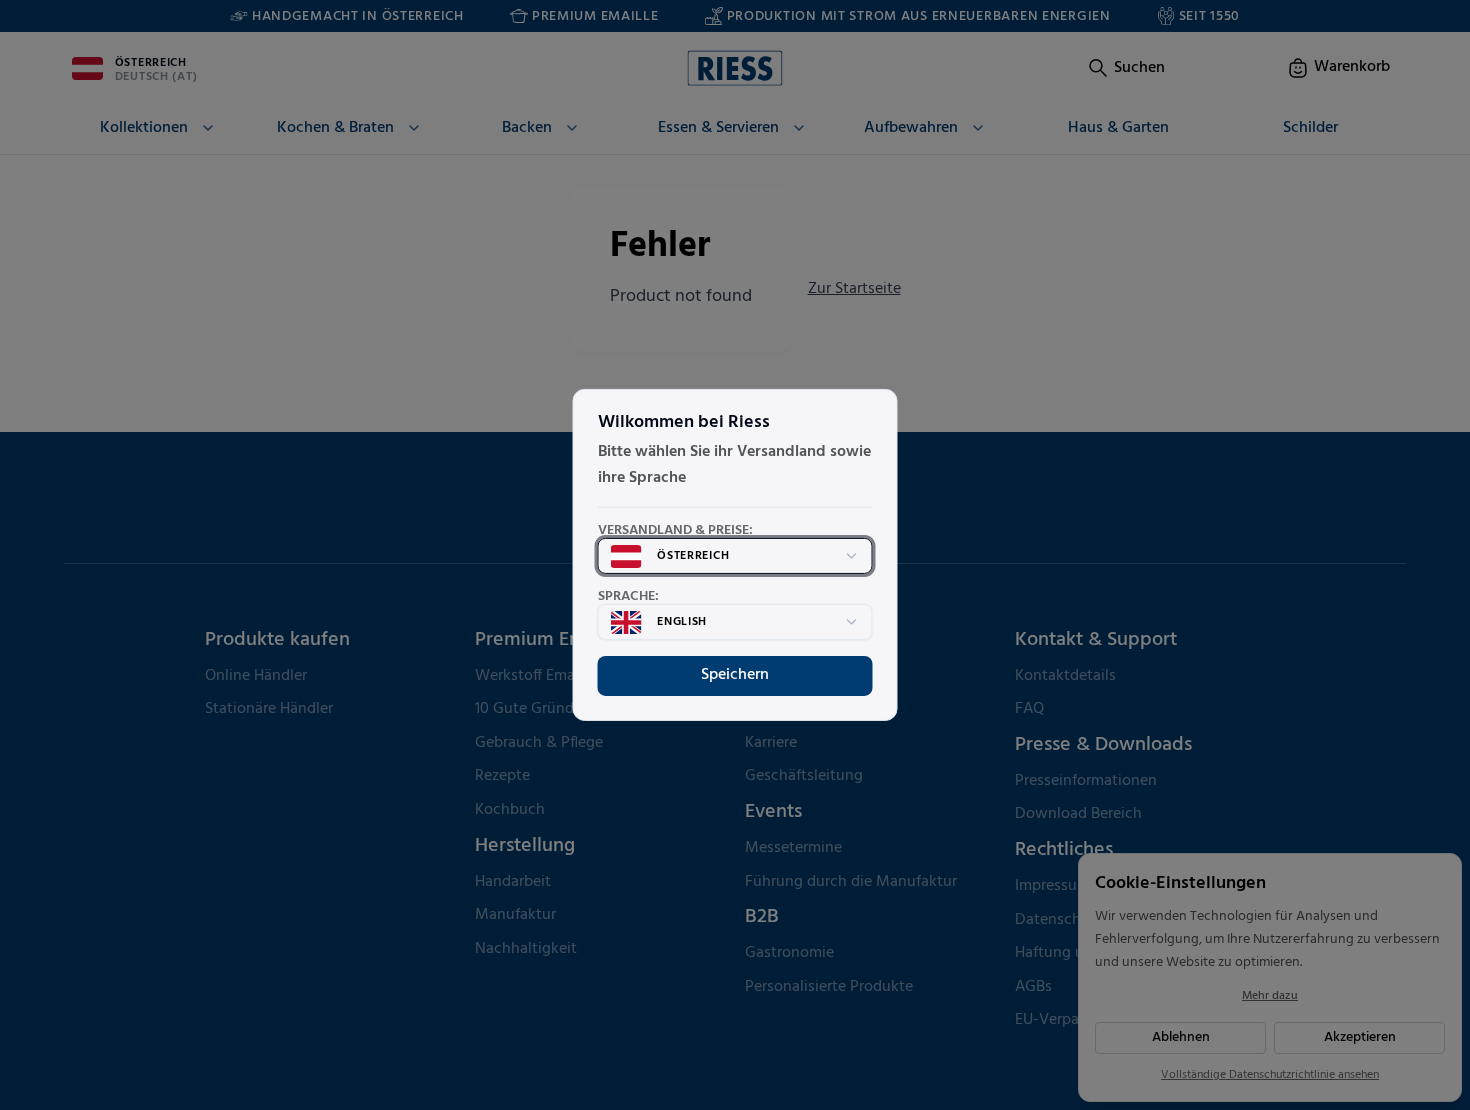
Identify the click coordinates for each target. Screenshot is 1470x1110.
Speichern (735, 675)
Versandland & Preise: (675, 531)
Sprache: (628, 597)
